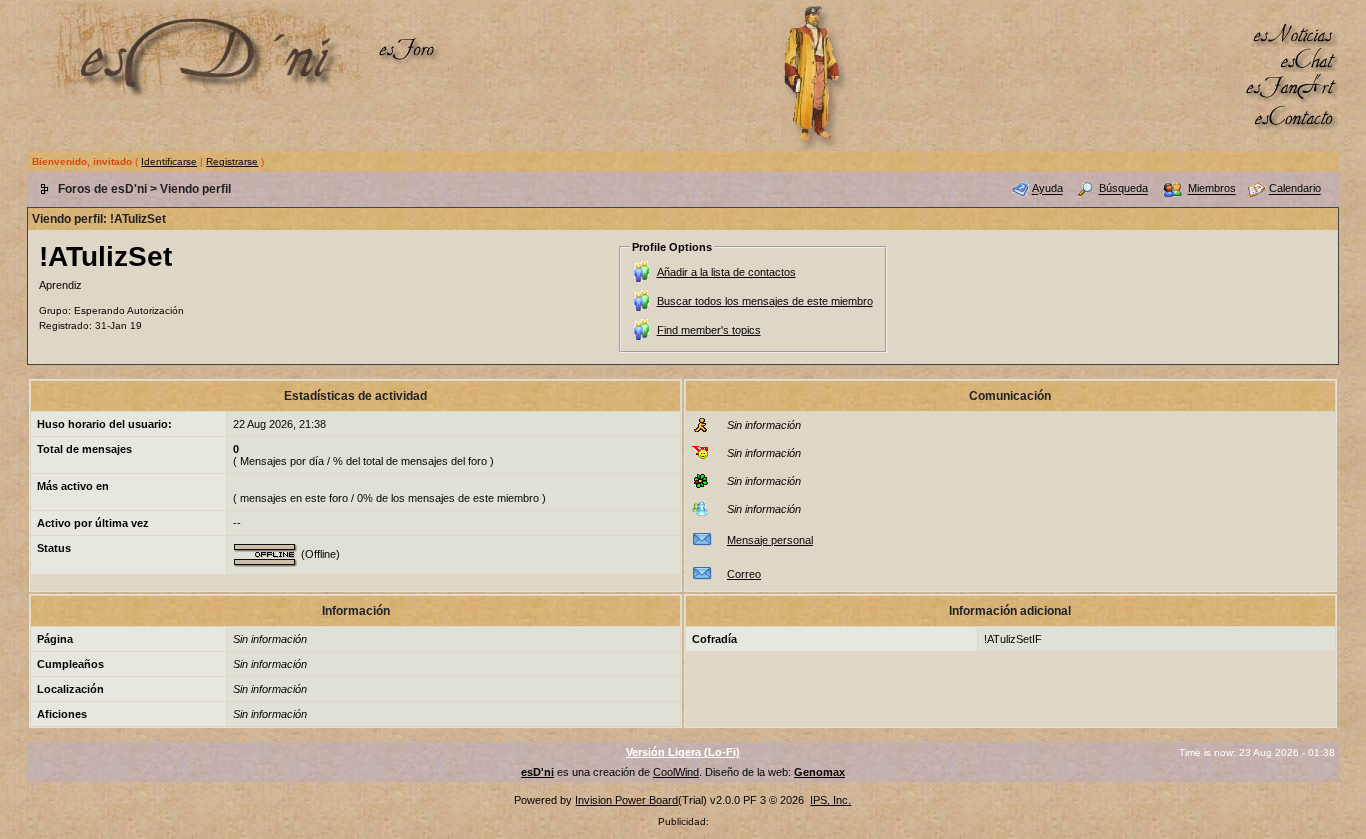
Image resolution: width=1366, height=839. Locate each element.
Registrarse (232, 161)
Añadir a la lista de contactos (726, 272)
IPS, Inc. (830, 800)
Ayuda (1047, 189)
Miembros (1212, 189)
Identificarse (169, 161)
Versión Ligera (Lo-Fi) (683, 752)
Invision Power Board (626, 800)
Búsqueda (1123, 189)
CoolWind (676, 772)
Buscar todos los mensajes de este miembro (765, 301)
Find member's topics (709, 330)
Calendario (1295, 189)
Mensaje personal (770, 540)
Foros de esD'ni (102, 189)
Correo (744, 574)
